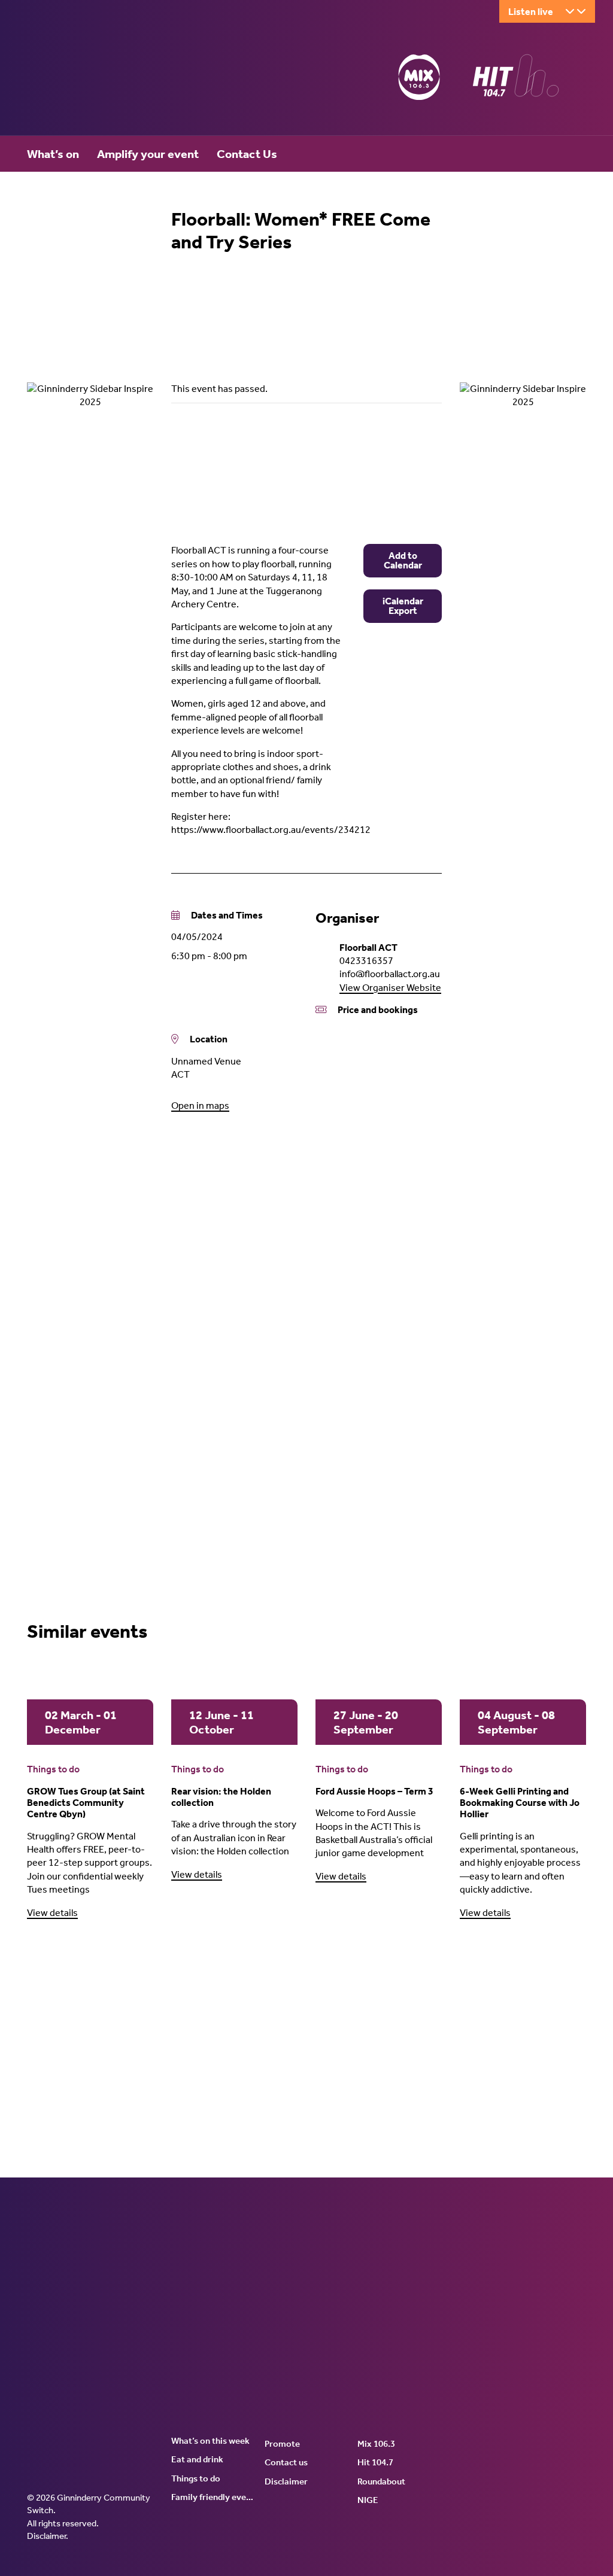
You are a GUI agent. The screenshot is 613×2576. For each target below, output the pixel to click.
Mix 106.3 (376, 2444)
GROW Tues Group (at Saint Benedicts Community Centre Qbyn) (86, 1803)
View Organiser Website (390, 988)
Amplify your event (148, 154)
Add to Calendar (403, 560)
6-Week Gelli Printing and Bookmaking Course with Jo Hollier (520, 1803)
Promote (282, 2444)
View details (52, 1913)
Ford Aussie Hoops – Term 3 (374, 1791)
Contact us (286, 2462)
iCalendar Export (403, 606)
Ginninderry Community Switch (144, 80)
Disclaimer (46, 2536)
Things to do (53, 1769)
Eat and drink (197, 2459)
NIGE (368, 2500)
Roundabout (381, 2481)
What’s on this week (210, 2441)
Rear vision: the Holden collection (221, 1797)
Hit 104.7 (375, 2462)
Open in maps (200, 1105)
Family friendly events (213, 2497)
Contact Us (247, 154)
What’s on (53, 154)
